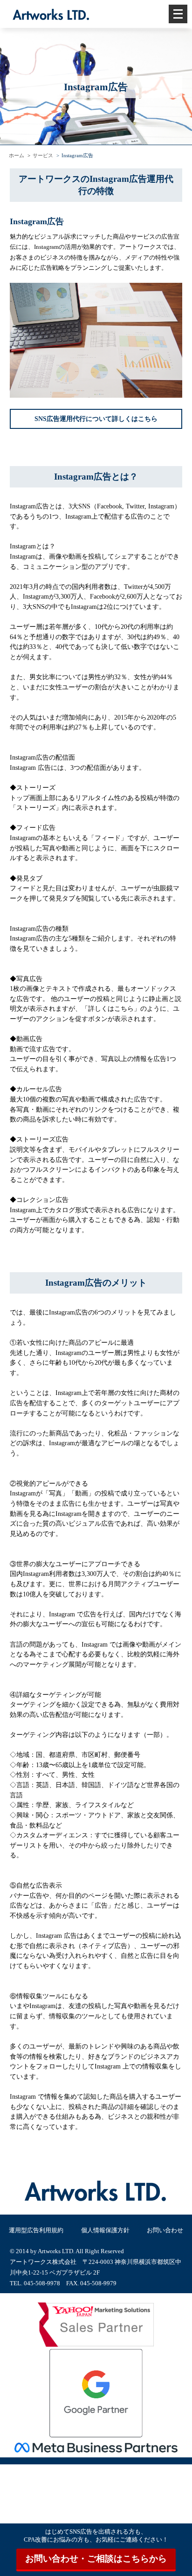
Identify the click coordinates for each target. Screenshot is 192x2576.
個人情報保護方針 (105, 2230)
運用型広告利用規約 (36, 2230)
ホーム (17, 155)
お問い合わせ (165, 2230)
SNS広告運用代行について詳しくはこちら (96, 419)
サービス (43, 155)
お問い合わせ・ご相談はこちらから (96, 2559)
